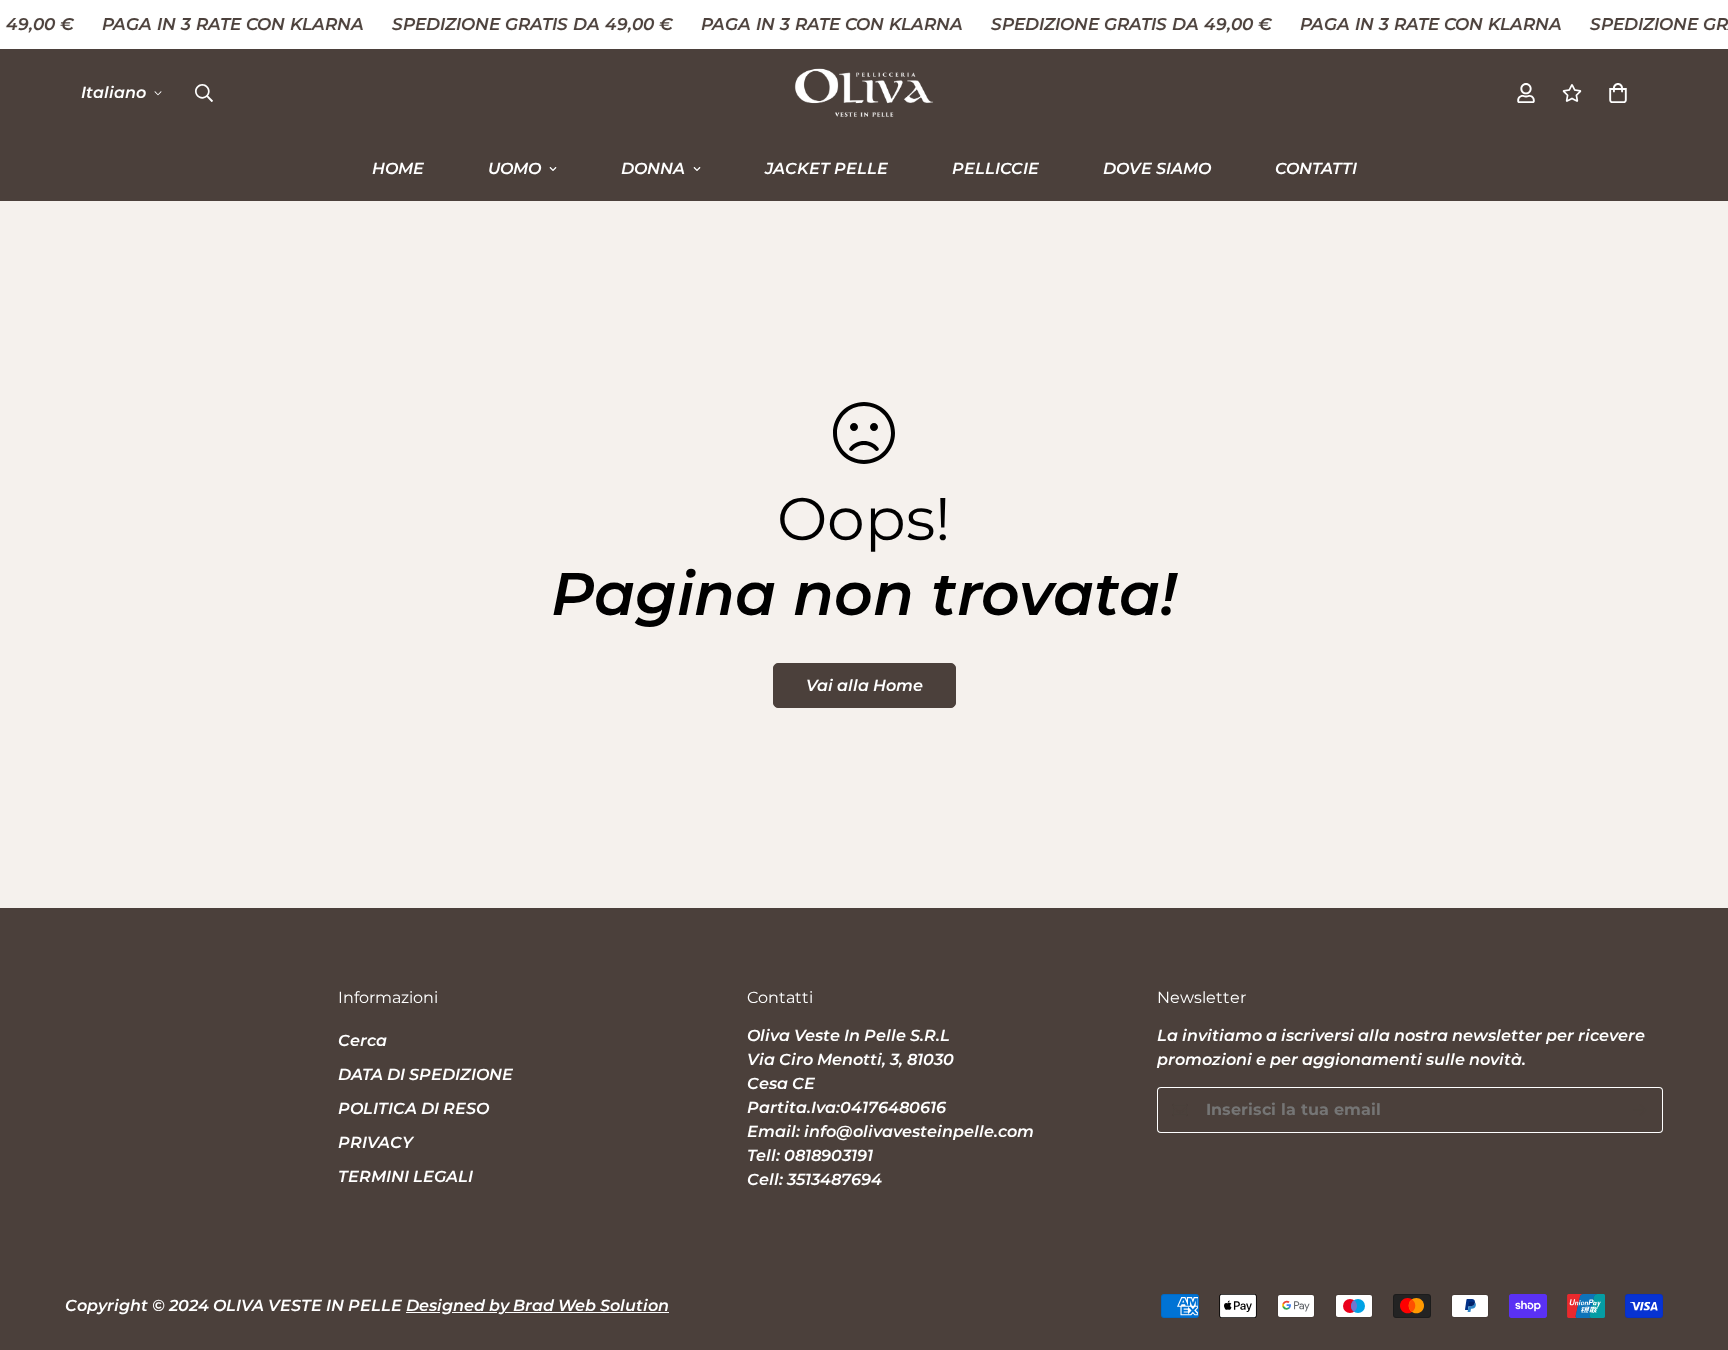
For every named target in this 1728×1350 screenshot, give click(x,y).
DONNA (653, 167)
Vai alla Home (864, 685)
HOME (398, 167)
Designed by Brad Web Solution (537, 1305)
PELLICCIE (995, 167)
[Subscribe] (1640, 1110)
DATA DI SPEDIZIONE (425, 1074)
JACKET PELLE (826, 167)
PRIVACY (375, 1142)
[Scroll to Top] (1689, 1241)
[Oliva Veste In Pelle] (864, 93)
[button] (1618, 92)
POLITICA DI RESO (413, 1108)
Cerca (362, 1040)
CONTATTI (1316, 167)
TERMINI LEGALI (405, 1176)
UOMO (514, 167)
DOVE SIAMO (1157, 167)
